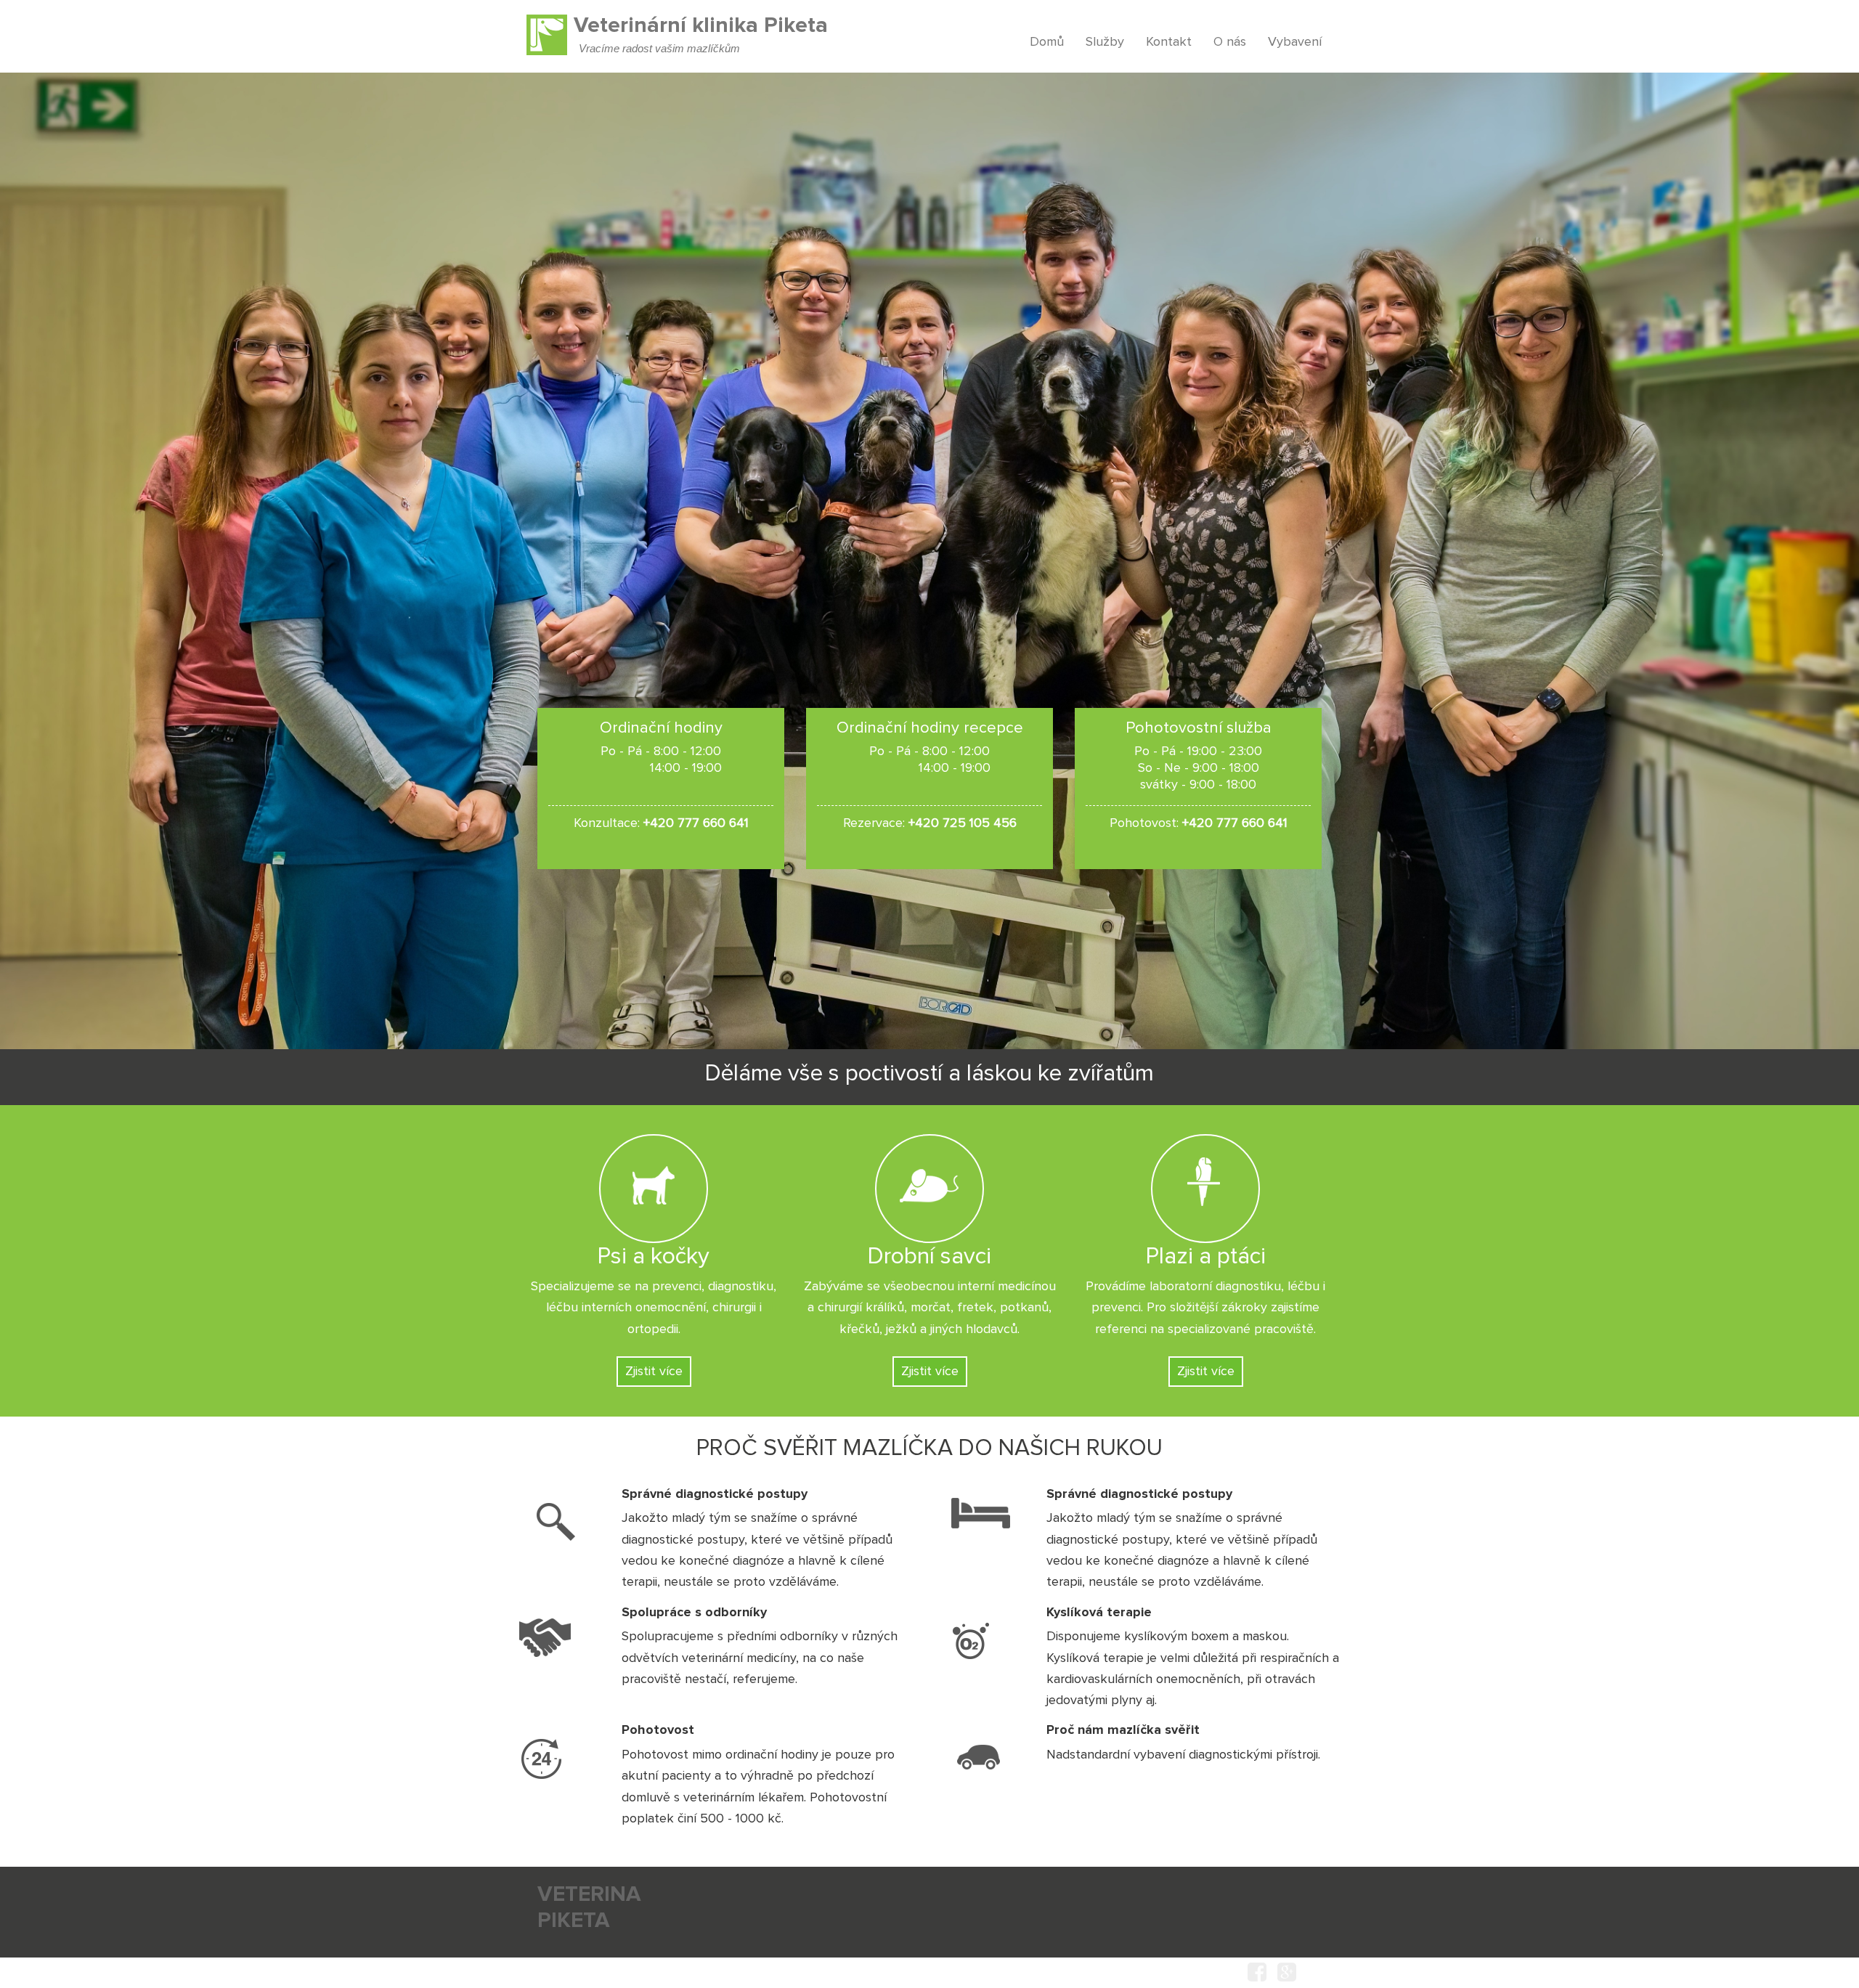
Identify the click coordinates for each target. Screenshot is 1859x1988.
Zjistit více (654, 1372)
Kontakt (1169, 42)
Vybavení (1295, 42)
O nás (1230, 42)
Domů (1047, 42)
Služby (1105, 42)
